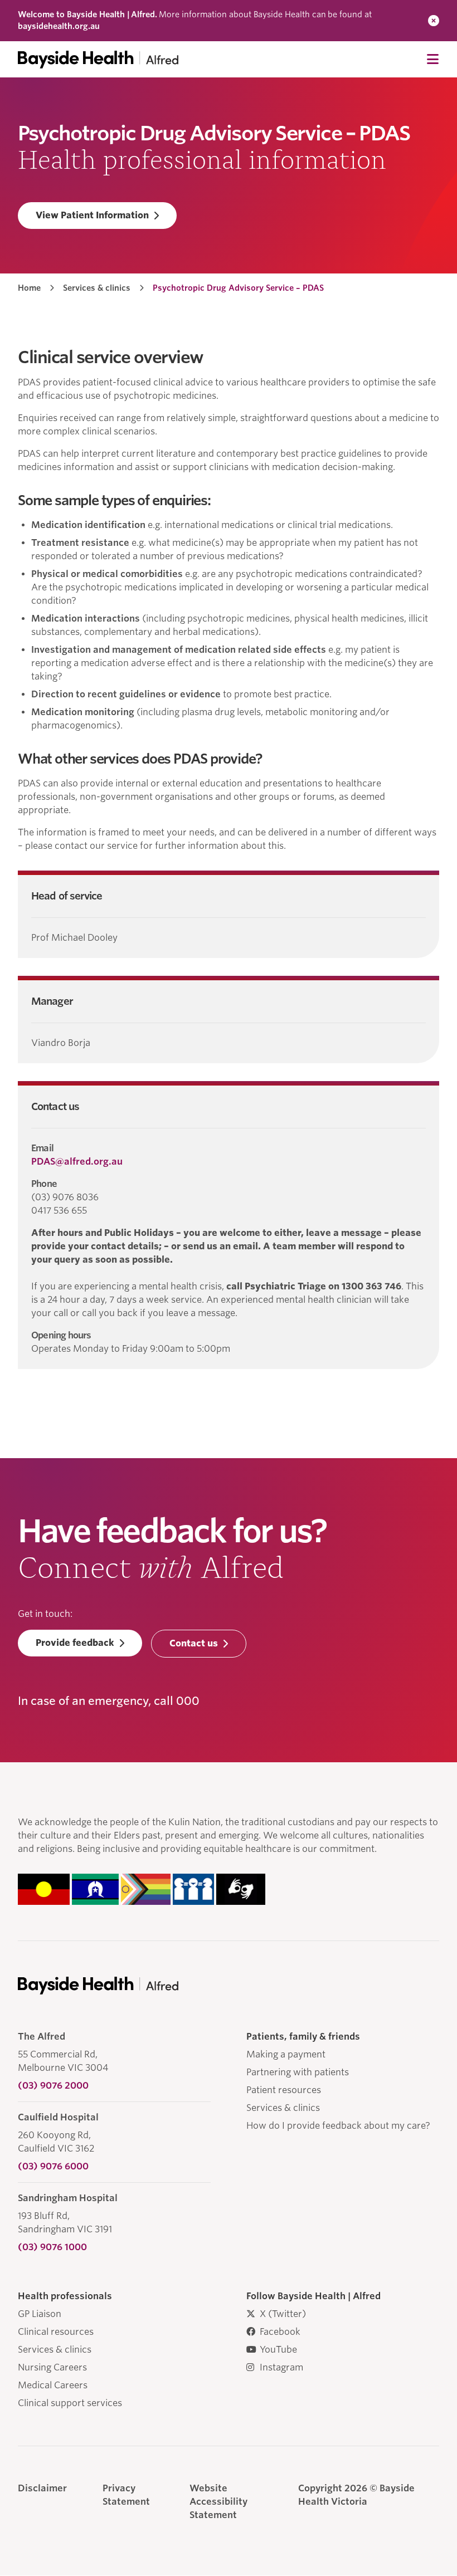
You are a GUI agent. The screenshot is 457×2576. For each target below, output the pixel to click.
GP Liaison (40, 2314)
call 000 (177, 1701)
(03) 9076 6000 (53, 2166)
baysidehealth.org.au (59, 26)
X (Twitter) (283, 2314)
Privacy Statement (126, 2495)
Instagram (281, 2367)
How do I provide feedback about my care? (338, 2126)
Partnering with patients (298, 2072)
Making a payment (286, 2054)
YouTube (278, 2350)
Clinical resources (56, 2332)
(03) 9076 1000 (52, 2247)
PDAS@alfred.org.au (77, 1162)
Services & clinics (97, 288)
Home (29, 288)
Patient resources (284, 2090)
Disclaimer (42, 2488)
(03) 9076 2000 (53, 2086)
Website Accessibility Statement (218, 2502)
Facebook (280, 2332)
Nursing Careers (52, 2367)
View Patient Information (92, 215)
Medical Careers (53, 2385)
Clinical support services (70, 2403)
